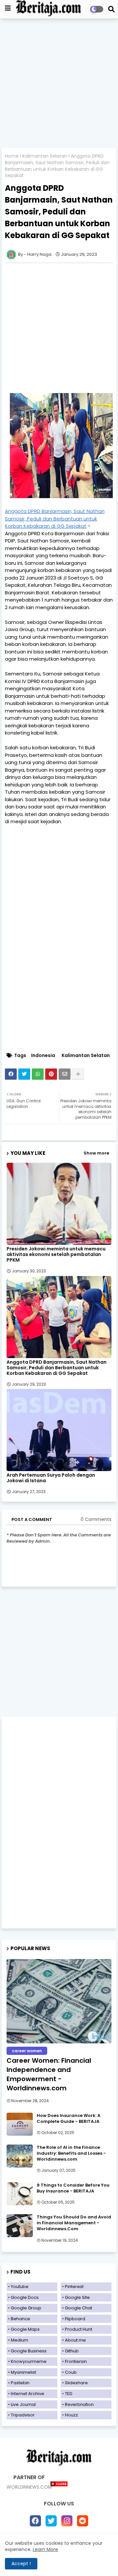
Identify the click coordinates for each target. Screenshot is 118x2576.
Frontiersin (76, 2361)
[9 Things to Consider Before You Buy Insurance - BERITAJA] (20, 2194)
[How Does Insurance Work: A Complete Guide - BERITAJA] (20, 2124)
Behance (20, 2319)
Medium (20, 2340)
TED (69, 2394)
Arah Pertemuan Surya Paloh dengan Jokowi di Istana (51, 1478)
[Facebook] (11, 1074)
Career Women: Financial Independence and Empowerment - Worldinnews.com (49, 2074)
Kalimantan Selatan (45, 156)
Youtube (20, 2287)
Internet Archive (28, 2394)
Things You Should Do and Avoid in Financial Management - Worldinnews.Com (74, 2223)
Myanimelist (23, 2372)
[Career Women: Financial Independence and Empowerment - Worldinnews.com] (59, 2001)
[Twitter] (24, 1074)
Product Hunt (79, 2329)
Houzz (71, 2415)
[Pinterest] (51, 1074)
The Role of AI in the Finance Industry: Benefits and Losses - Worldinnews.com (71, 2153)
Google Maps (25, 2329)
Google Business (29, 2351)
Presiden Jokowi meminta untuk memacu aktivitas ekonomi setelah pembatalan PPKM (56, 1255)
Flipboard (75, 2319)
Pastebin (20, 2383)
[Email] (65, 1074)
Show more (96, 1153)
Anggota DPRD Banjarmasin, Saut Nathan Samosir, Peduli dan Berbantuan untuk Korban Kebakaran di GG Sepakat (57, 1368)
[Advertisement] (59, 84)
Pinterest (74, 2287)
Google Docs (25, 2297)
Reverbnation (79, 2404)
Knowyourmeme (29, 2361)
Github (72, 2351)
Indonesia (43, 1056)
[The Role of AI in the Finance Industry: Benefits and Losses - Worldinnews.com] (20, 2156)
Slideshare (76, 2383)
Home (12, 156)
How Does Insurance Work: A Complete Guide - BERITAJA (69, 2119)
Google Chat (79, 2308)
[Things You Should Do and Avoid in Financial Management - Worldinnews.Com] (20, 2226)
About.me (75, 2340)
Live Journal (23, 2404)
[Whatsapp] (38, 1074)
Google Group (26, 2308)
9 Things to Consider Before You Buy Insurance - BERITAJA (73, 2188)
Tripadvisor (23, 2415)
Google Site (77, 2297)
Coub (71, 2372)
